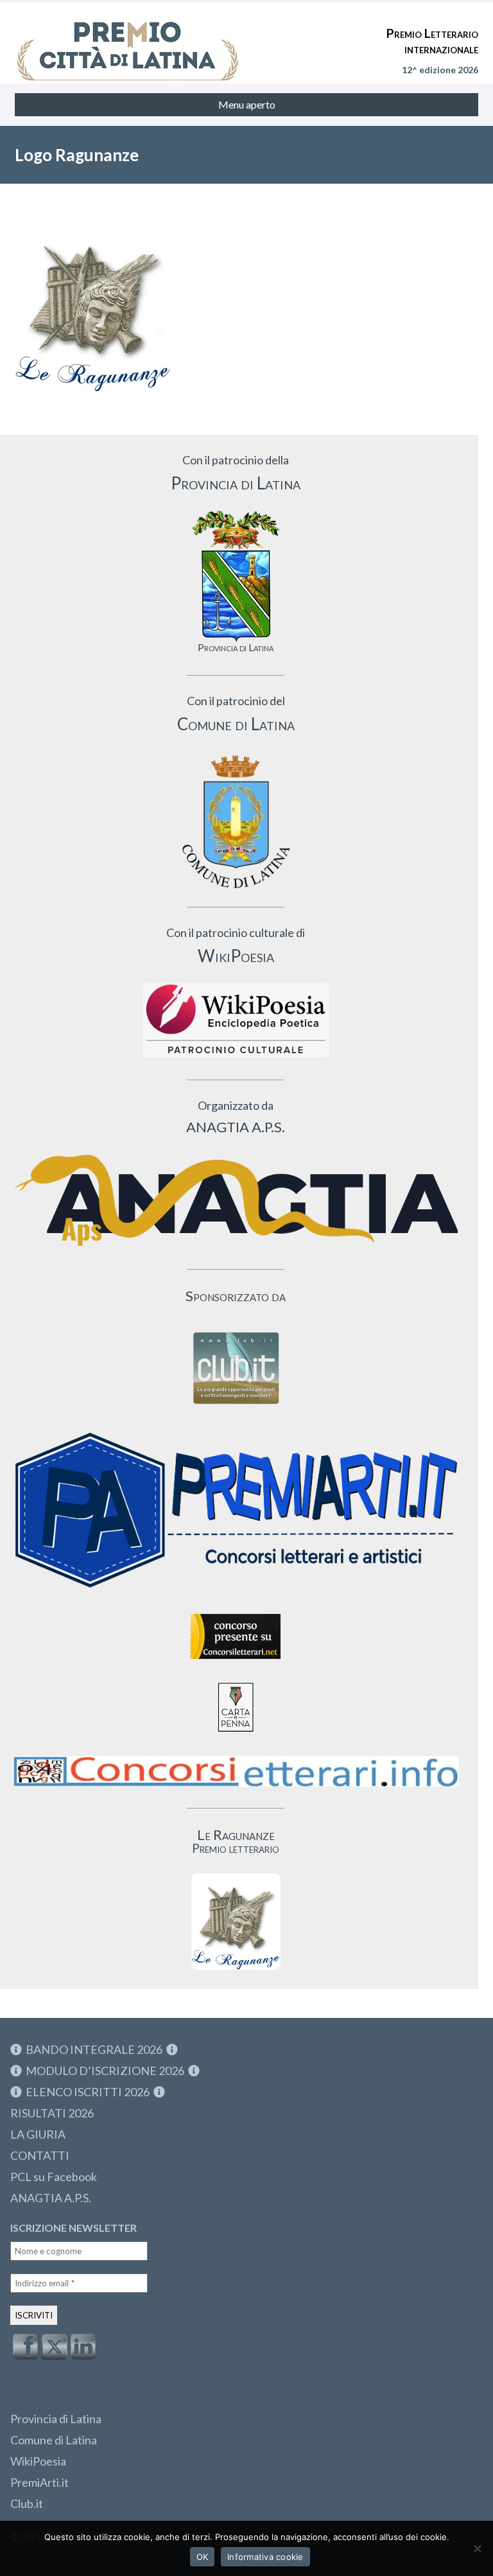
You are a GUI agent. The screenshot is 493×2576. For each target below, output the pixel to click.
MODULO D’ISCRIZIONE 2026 (105, 2071)
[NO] (477, 2548)
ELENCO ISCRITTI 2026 (88, 2092)
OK (203, 2557)
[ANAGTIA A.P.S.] (236, 1200)
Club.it (27, 2503)
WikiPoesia (38, 2461)
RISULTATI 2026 (52, 2113)
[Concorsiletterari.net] (236, 1662)
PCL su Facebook (54, 2177)
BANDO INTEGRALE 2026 (94, 2049)
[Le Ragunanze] (236, 1922)
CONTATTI (40, 2155)
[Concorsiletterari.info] (236, 1790)
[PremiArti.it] (236, 1594)
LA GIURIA (38, 2134)
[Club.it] (236, 1368)
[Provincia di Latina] (236, 576)
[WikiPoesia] (236, 1020)
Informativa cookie (265, 2557)
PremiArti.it (39, 2482)
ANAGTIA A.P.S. (51, 2198)
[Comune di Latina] (236, 822)
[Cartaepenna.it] (236, 1736)
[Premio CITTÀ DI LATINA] (128, 39)
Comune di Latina (54, 2440)
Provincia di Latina (56, 2419)
